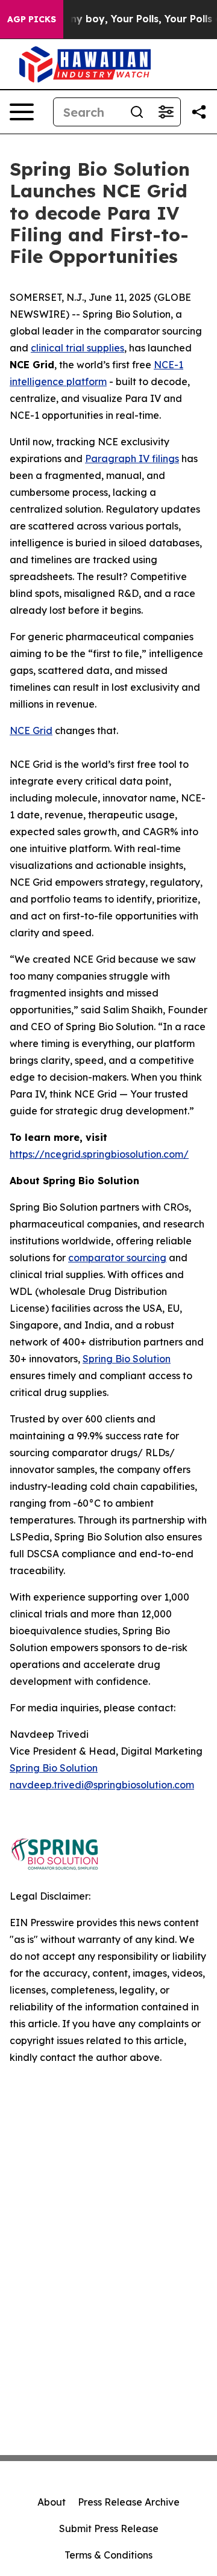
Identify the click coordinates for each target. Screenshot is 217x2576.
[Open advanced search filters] (166, 112)
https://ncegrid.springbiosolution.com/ (99, 1154)
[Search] (137, 112)
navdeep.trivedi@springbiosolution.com (102, 1785)
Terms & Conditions (108, 2555)
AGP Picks (32, 19)
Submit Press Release (109, 2528)
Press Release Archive (129, 2502)
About (52, 2502)
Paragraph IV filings (132, 459)
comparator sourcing (117, 1258)
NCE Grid (31, 730)
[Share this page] (199, 112)
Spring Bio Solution (127, 1359)
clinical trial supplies (77, 348)
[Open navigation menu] (22, 112)
